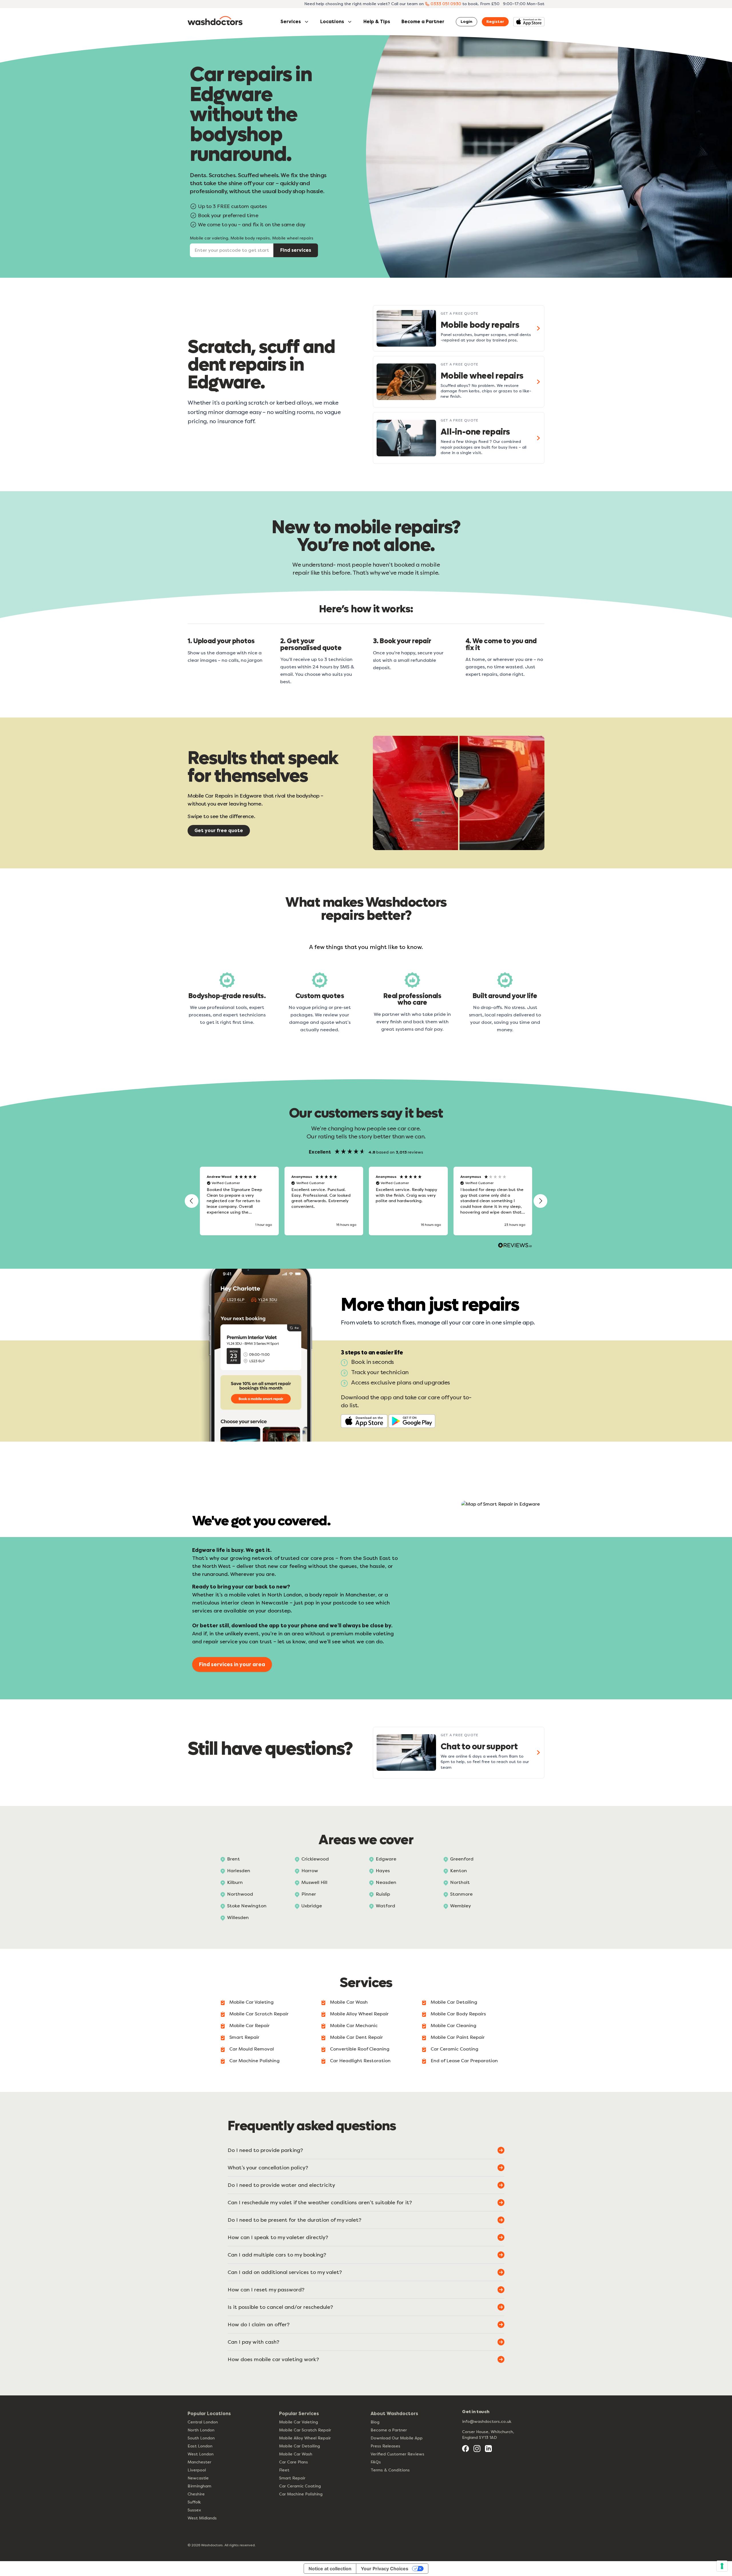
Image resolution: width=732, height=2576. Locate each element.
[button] (192, 1201)
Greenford (462, 1859)
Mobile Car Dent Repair (356, 2037)
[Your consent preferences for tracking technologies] (722, 2566)
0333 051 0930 (446, 4)
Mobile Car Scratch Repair (259, 2014)
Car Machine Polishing (254, 2061)
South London (201, 2438)
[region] (366, 1201)
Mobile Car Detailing (454, 2002)
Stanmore (461, 1894)
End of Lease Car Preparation (464, 2061)
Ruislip (383, 1894)
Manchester (199, 2462)
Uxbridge (312, 1906)
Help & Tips (377, 22)
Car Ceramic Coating (454, 2049)
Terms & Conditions (390, 2470)
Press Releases (385, 2446)
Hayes (383, 1871)
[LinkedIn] (488, 2449)
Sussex (194, 2510)
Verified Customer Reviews (397, 2454)
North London (201, 2430)
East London (200, 2446)
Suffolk (194, 2502)
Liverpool (197, 2470)
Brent (233, 1859)
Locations (332, 22)
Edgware (386, 1859)
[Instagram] (477, 2449)
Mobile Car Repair (249, 2026)
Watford (385, 1906)
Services (291, 22)
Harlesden (239, 1871)
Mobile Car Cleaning (453, 2026)
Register (495, 22)
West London (201, 2454)
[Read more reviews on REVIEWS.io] (515, 1246)
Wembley (461, 1906)
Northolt (460, 1882)
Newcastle (198, 2478)
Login (467, 22)
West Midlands (202, 2518)
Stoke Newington (247, 1906)
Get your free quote (219, 831)
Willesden (238, 1917)
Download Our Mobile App (397, 2438)
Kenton (459, 1871)
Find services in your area (232, 1664)
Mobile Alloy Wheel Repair (359, 2014)
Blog (375, 2422)
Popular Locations (209, 2414)
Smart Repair (244, 2037)
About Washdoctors (394, 2414)
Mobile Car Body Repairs (458, 2014)
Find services (296, 250)
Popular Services (299, 2414)
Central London (203, 2422)
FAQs (376, 2462)
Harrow (310, 1871)
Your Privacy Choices (385, 2569)
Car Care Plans (294, 2462)
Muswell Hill (314, 1882)
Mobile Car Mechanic (354, 2026)
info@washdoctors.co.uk (487, 2422)
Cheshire (196, 2494)
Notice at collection (330, 2569)
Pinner (309, 1894)
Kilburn (235, 1882)
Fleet (284, 2470)
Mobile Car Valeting (251, 2002)
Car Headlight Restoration (360, 2061)
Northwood (240, 1894)
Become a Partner (423, 22)
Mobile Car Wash (349, 2002)
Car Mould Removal (252, 2049)
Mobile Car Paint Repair (458, 2037)
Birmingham (199, 2486)
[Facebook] (466, 2449)
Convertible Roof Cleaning (360, 2049)
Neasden (386, 1882)
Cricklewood (315, 1859)
